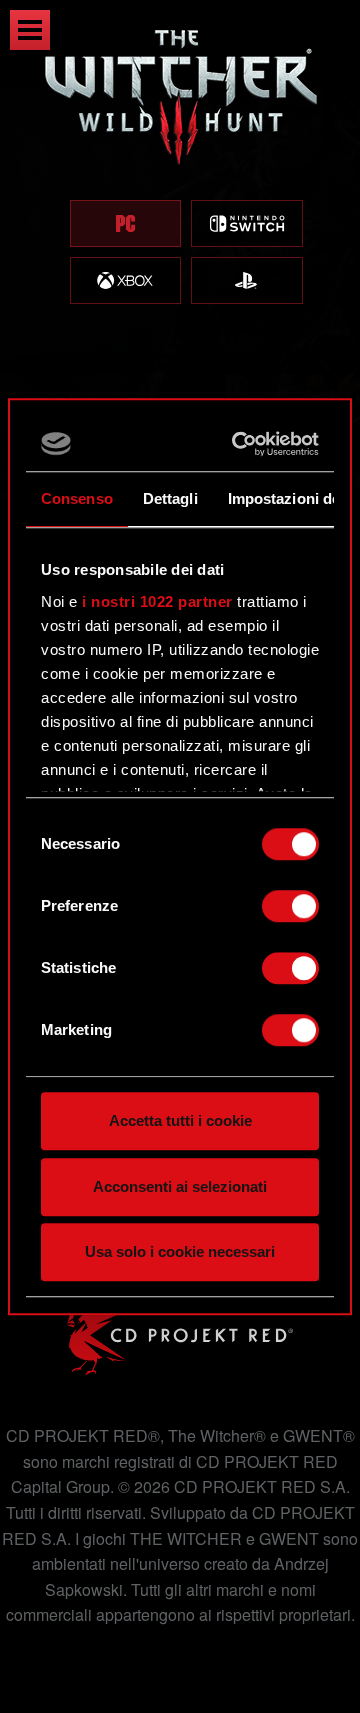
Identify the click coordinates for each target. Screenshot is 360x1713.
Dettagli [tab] (170, 498)
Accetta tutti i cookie (180, 1120)
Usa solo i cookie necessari (180, 1251)
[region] (180, 187)
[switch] (290, 906)
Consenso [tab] (77, 498)
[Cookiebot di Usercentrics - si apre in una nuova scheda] (241, 444)
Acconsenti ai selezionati (180, 1186)
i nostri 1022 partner (157, 601)
